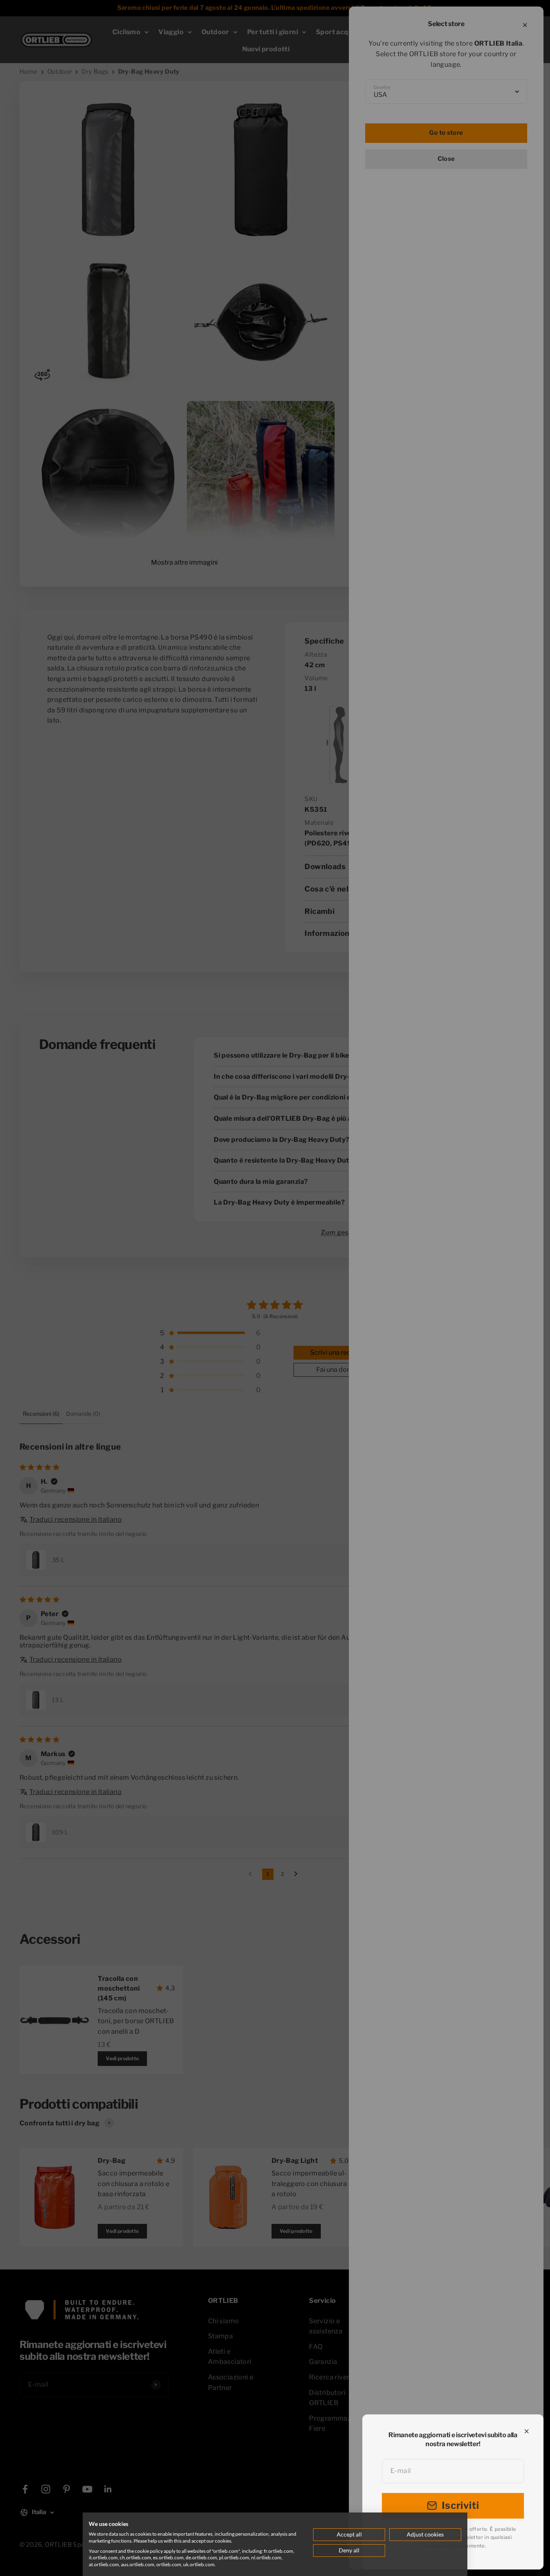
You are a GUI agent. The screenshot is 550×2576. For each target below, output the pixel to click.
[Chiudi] (527, 2431)
